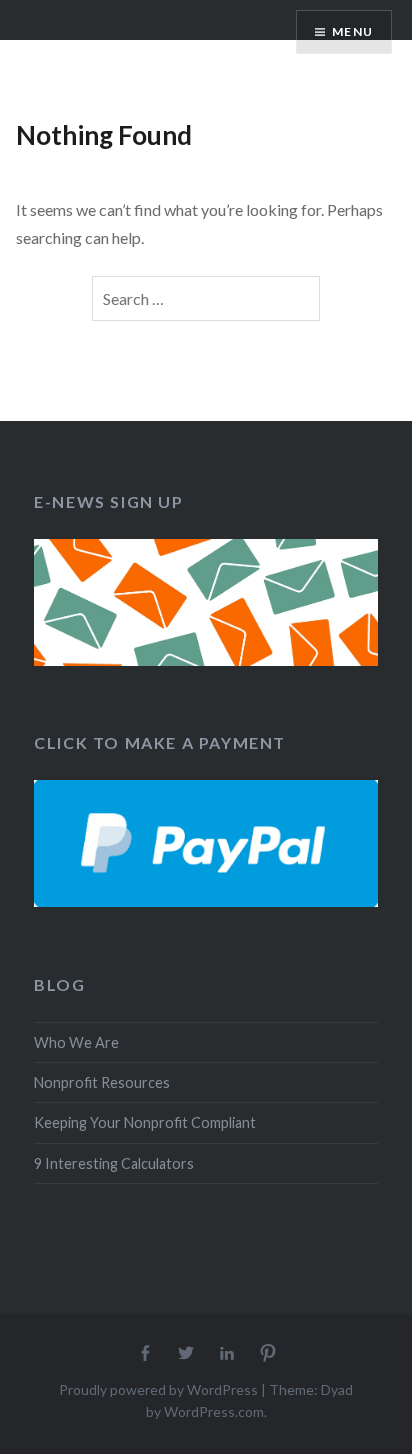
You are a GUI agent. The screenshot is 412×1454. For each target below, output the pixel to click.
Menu (352, 31)
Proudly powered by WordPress (158, 1389)
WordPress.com (214, 1411)
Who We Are (76, 1042)
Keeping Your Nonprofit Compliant (145, 1122)
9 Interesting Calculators (114, 1163)
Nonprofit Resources (102, 1082)
